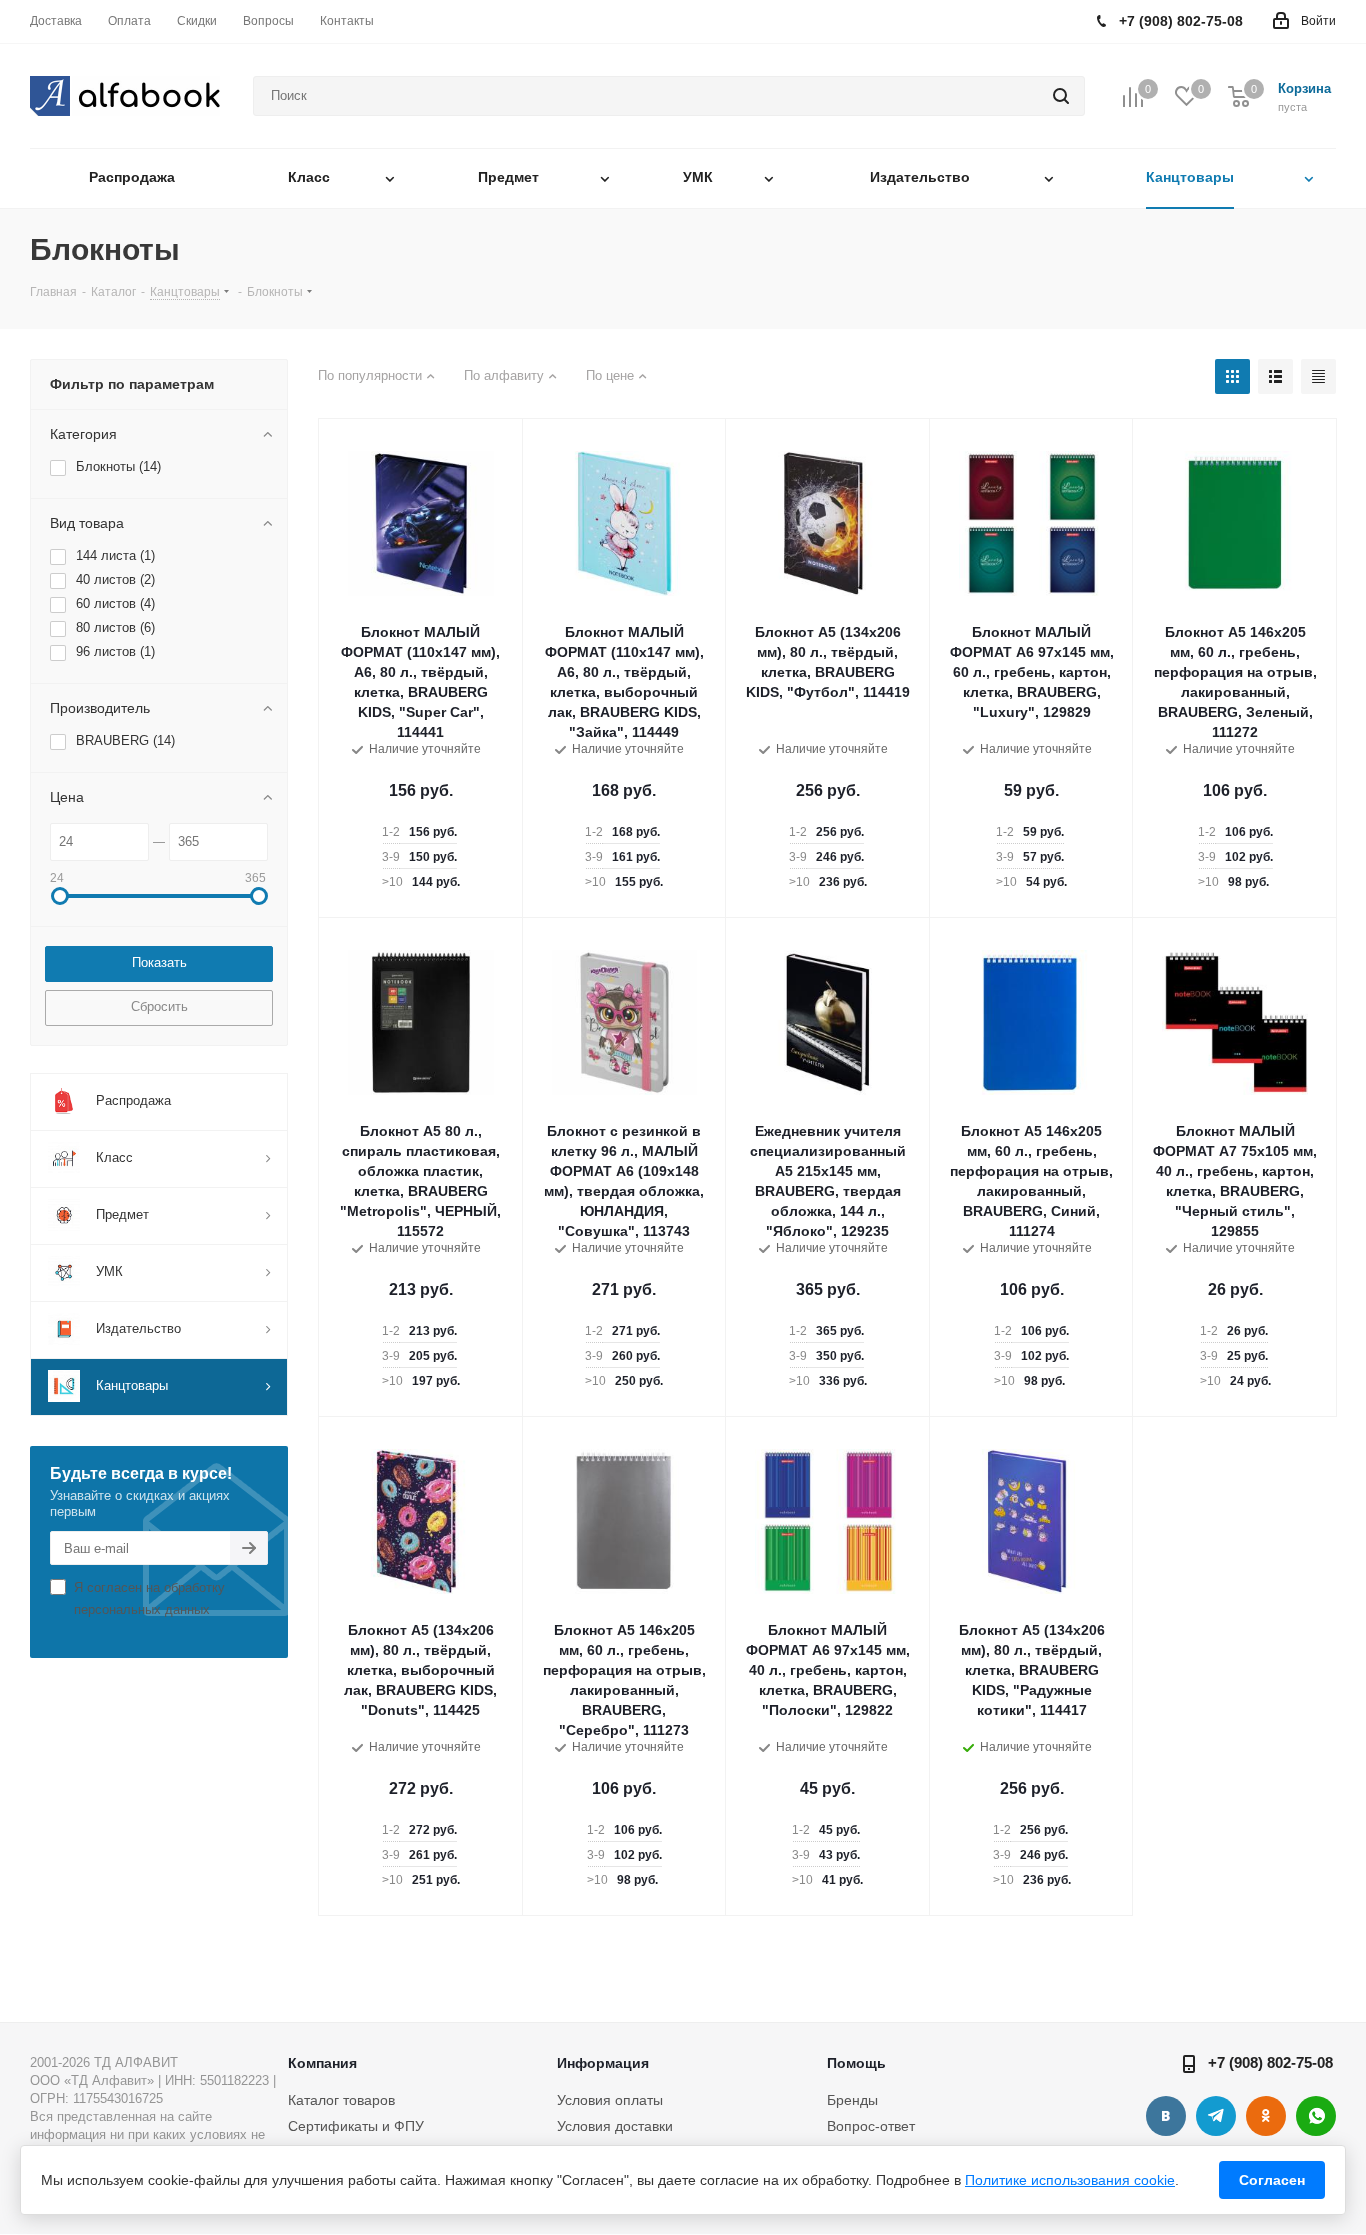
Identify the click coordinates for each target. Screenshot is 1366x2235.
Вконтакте (1166, 2116)
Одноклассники (1266, 2116)
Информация (603, 2063)
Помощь (856, 2063)
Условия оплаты (610, 2100)
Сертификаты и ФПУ (356, 2126)
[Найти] (1061, 96)
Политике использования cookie (1070, 2180)
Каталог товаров (341, 2100)
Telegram (1216, 2116)
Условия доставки (615, 2126)
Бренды (852, 2100)
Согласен (1272, 2180)
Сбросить (159, 1006)
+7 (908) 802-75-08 (1270, 2062)
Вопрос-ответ (871, 2126)
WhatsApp (1316, 2116)
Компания (322, 2063)
